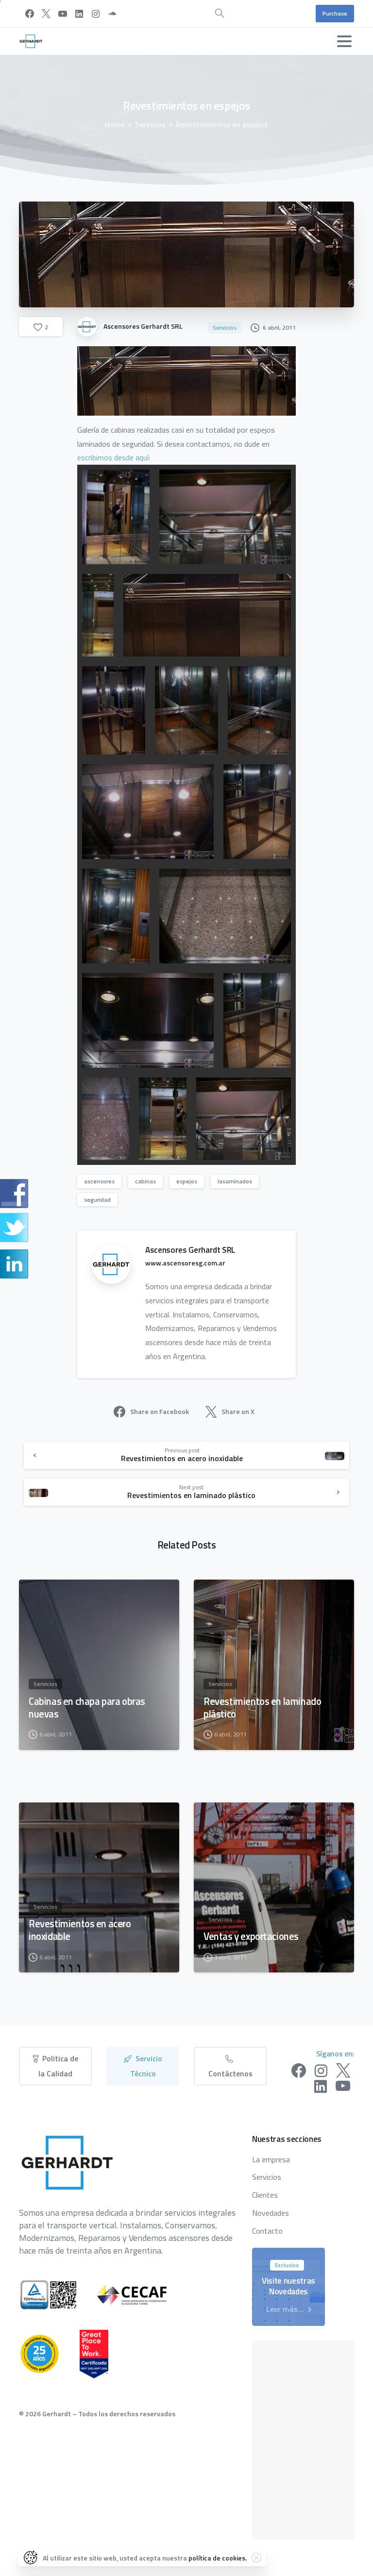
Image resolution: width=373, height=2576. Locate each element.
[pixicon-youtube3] (343, 2087)
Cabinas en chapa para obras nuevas (87, 1708)
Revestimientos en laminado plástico (262, 1708)
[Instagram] (96, 14)
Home (115, 124)
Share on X (238, 1411)
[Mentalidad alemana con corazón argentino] (49, 2354)
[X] (46, 14)
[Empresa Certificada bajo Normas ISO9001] (58, 2295)
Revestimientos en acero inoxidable (80, 1930)
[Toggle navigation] (344, 41)
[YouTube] (63, 14)
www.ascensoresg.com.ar (185, 1263)
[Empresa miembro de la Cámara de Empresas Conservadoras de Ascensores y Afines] (142, 2295)
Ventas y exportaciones (251, 1936)
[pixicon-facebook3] (299, 2071)
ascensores (99, 1181)
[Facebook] (30, 14)
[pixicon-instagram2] (321, 2071)
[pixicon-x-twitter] (343, 2071)
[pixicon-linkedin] (321, 2087)
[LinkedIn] (79, 14)
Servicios (150, 124)
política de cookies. (218, 2558)
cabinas (145, 1181)
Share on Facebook (160, 1411)
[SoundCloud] (112, 14)
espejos (187, 1181)
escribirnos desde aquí (113, 457)
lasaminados (235, 1181)
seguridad (97, 1200)
